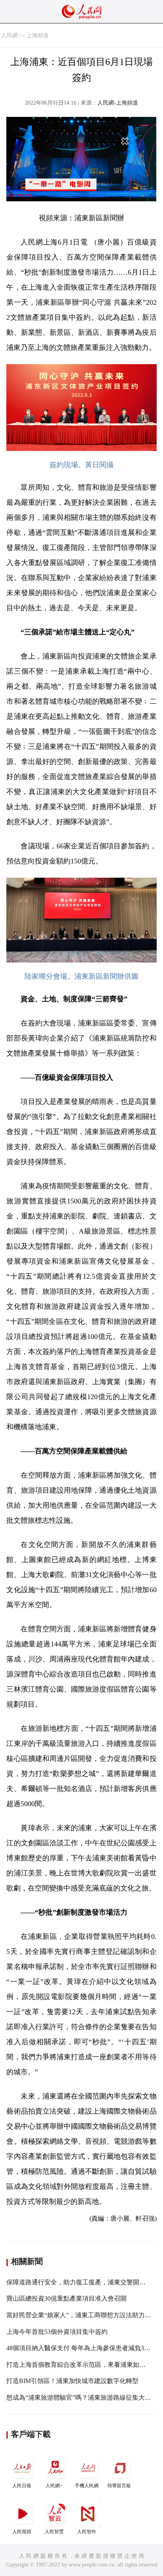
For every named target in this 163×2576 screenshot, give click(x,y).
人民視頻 (22, 2532)
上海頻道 (38, 35)
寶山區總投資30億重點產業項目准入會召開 (66, 2298)
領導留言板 (119, 2486)
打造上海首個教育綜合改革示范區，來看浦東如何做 (79, 2365)
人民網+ (54, 2486)
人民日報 (22, 2486)
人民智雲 (54, 2532)
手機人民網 (87, 2486)
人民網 (9, 35)
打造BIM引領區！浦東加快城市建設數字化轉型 (72, 2381)
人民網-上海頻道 (118, 103)
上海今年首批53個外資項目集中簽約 (57, 2332)
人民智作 (87, 2532)
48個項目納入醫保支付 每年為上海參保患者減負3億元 (81, 2348)
